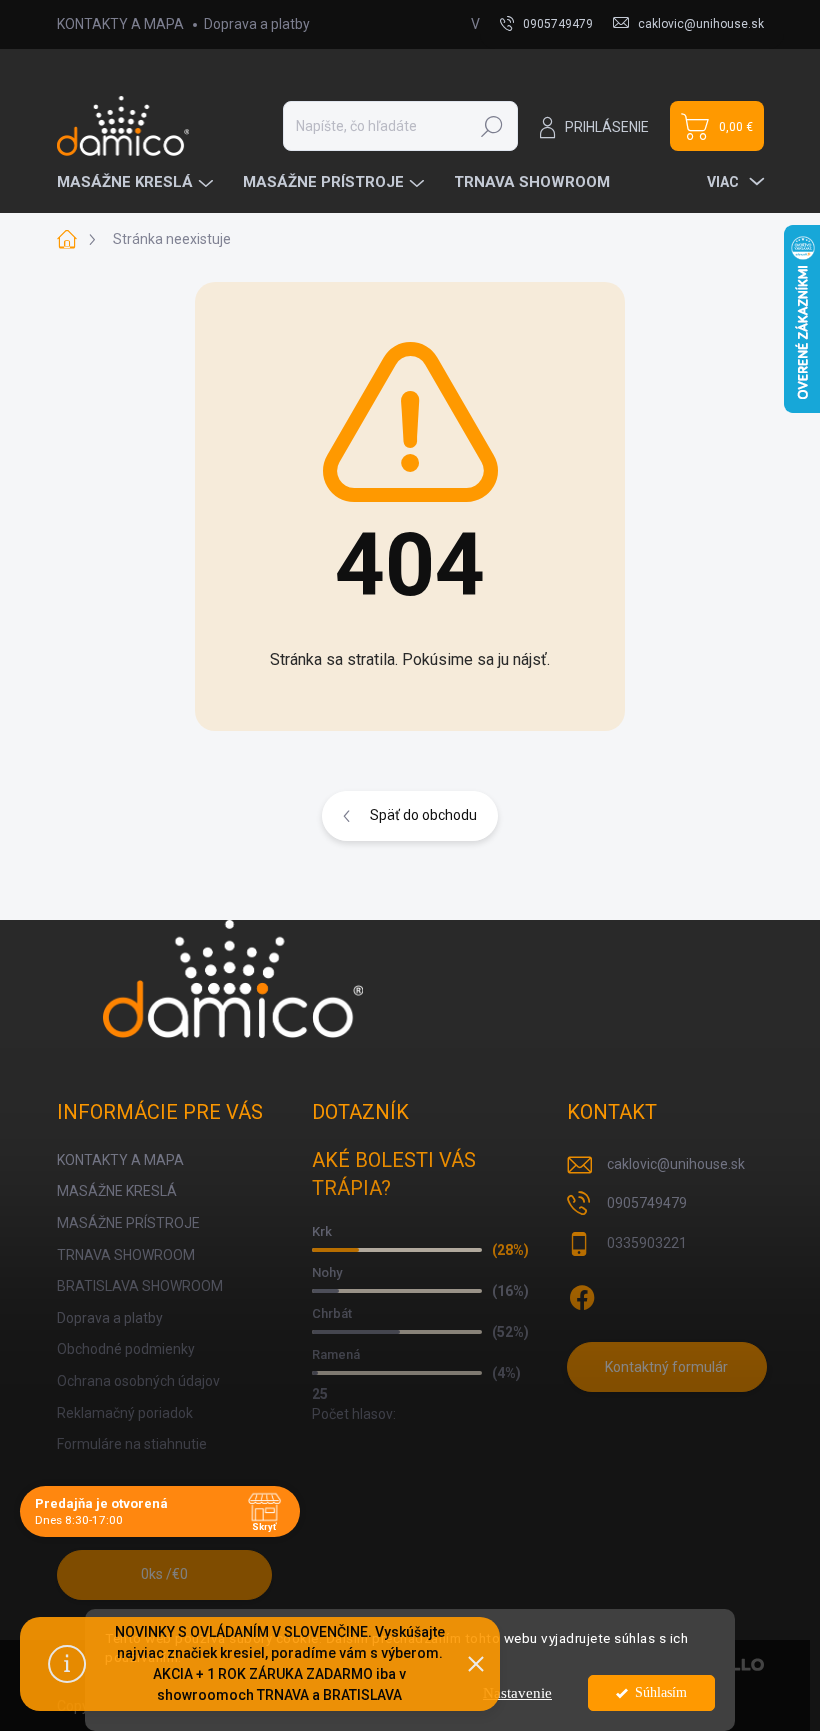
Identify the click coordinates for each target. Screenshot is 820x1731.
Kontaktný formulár (666, 1367)
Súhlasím (661, 1692)
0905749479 (647, 1203)
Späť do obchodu (423, 815)
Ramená (336, 1354)
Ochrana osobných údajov (138, 1381)
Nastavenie (517, 1693)
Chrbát (332, 1313)
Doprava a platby (257, 24)
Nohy (327, 1272)
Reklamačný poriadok (125, 1413)
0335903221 (647, 1243)
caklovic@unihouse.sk (676, 1164)
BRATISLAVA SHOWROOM (140, 1286)
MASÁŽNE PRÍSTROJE (128, 1223)
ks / (164, 1574)
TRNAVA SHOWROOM (126, 1255)
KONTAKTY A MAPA (120, 24)
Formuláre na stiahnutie (132, 1444)
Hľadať (492, 126)
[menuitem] (137, 182)
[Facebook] (582, 1294)
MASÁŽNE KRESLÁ (117, 1191)
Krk (322, 1231)
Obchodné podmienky (126, 1349)
